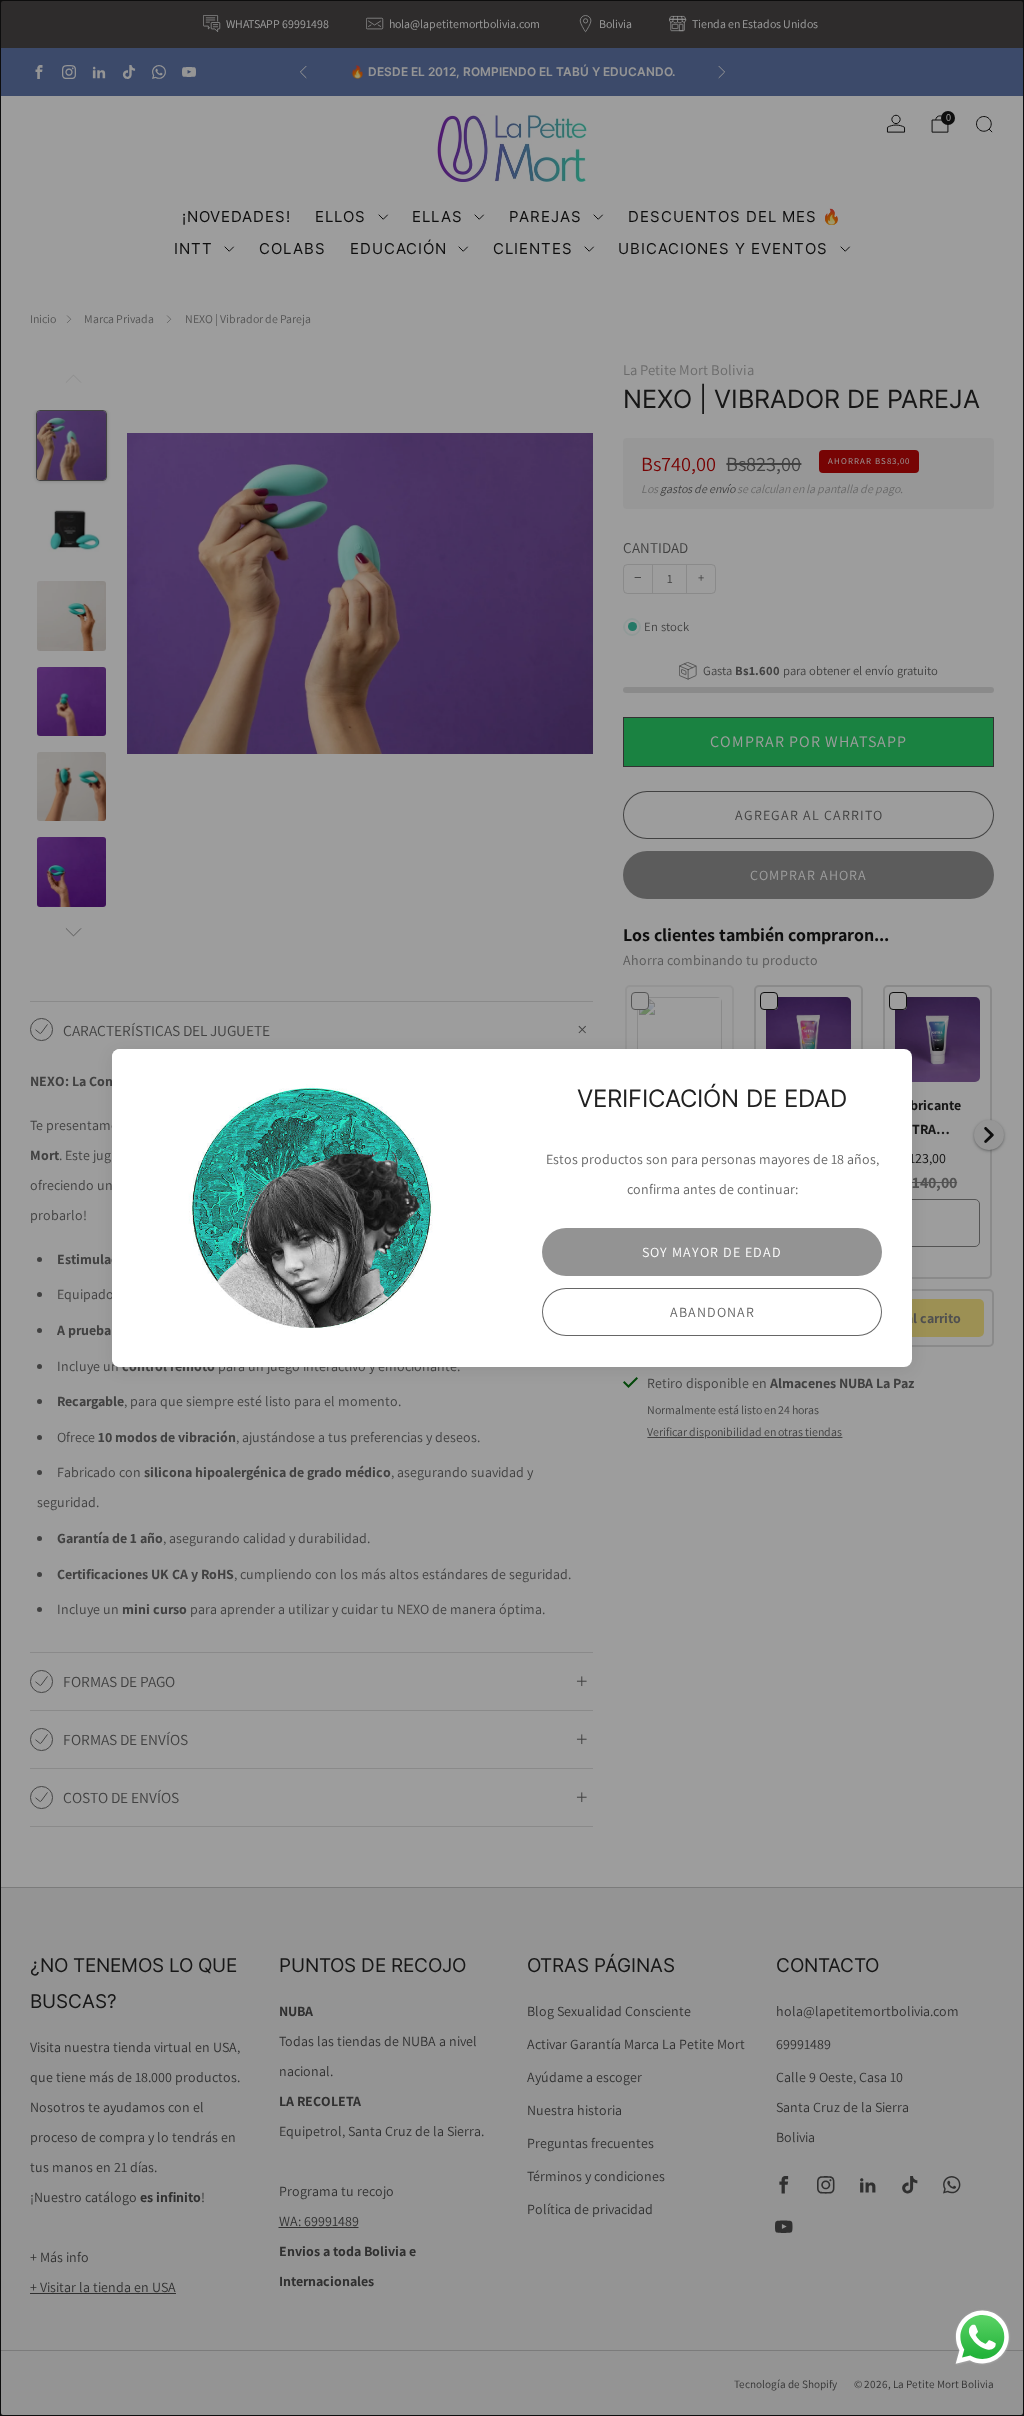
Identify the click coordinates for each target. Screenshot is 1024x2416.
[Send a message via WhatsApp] (982, 2337)
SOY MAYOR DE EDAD (712, 1252)
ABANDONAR (712, 1312)
